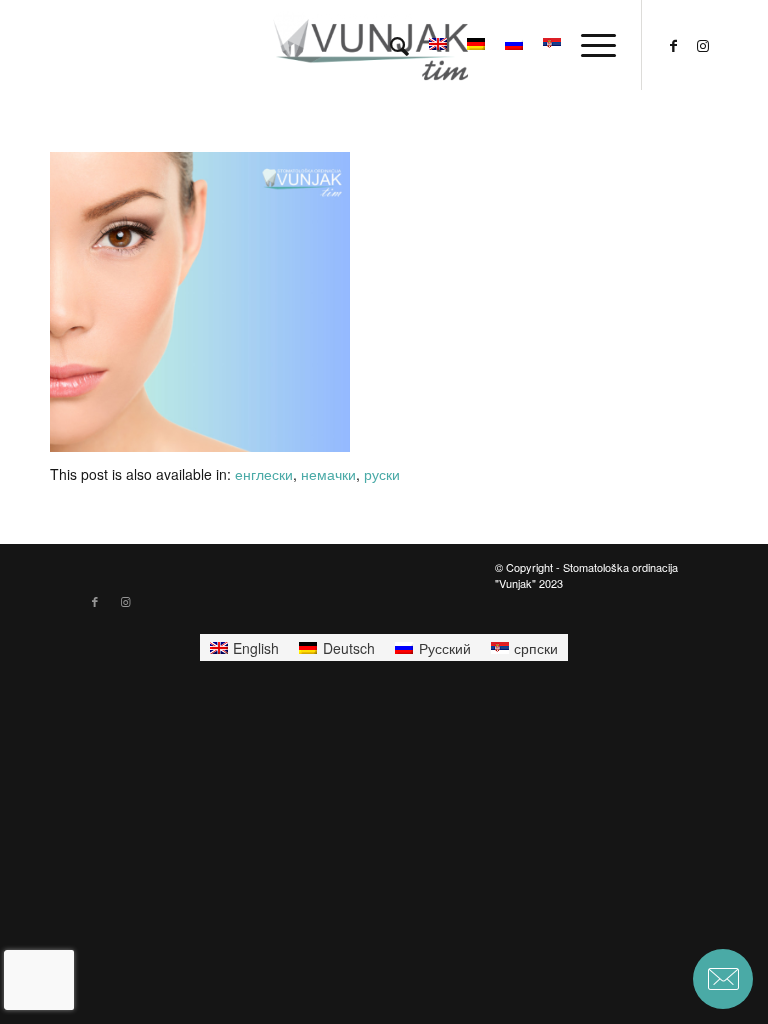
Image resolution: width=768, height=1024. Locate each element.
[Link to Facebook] (673, 45)
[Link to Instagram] (703, 45)
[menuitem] (389, 45)
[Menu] (588, 45)
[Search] (389, 45)
